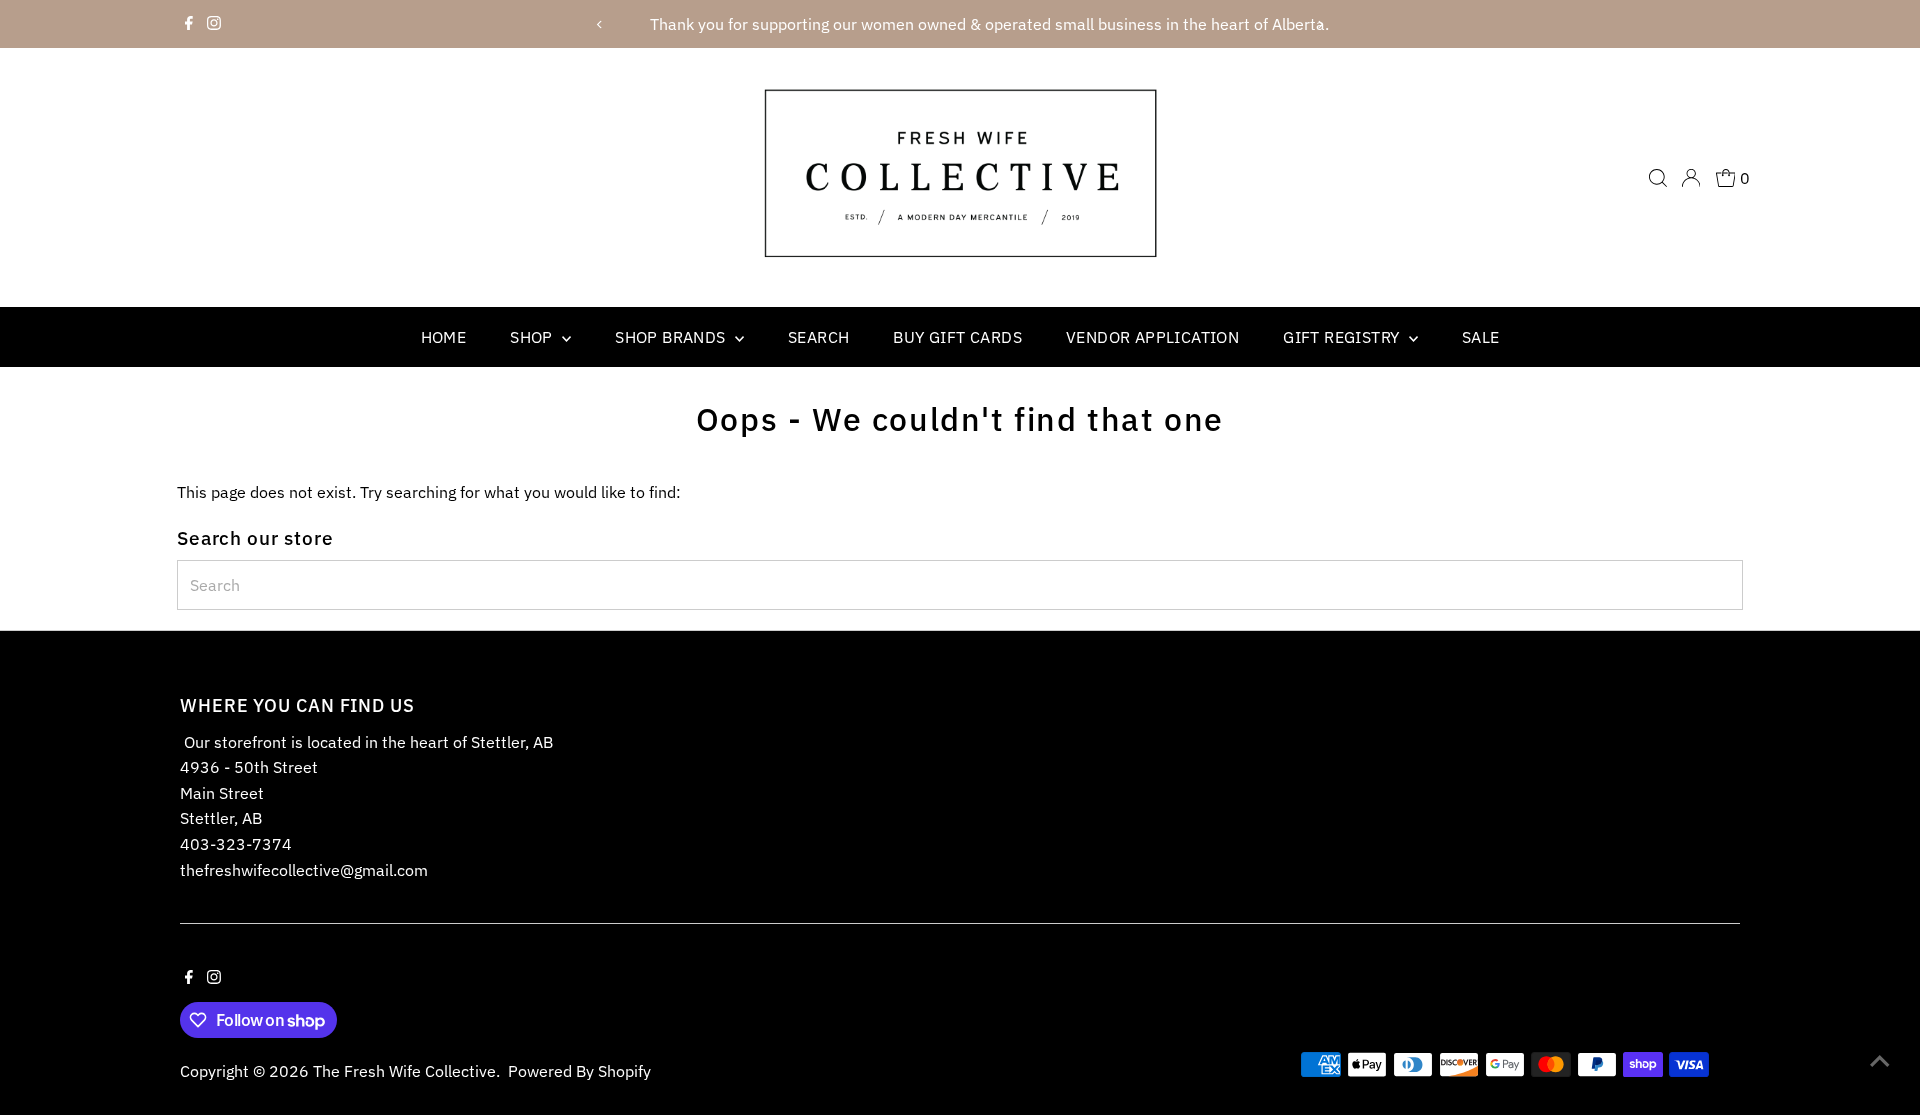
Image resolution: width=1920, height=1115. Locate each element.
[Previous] (599, 24)
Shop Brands (672, 337)
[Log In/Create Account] (1691, 178)
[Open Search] (1658, 178)
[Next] (1320, 24)
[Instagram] (214, 24)
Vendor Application (1152, 337)
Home (444, 337)
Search (818, 337)
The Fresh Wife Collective (404, 1071)
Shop (533, 337)
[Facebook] (189, 24)
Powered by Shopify (579, 1071)
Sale (1481, 337)
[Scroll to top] (1880, 1060)
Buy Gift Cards (957, 337)
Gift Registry (1343, 337)
